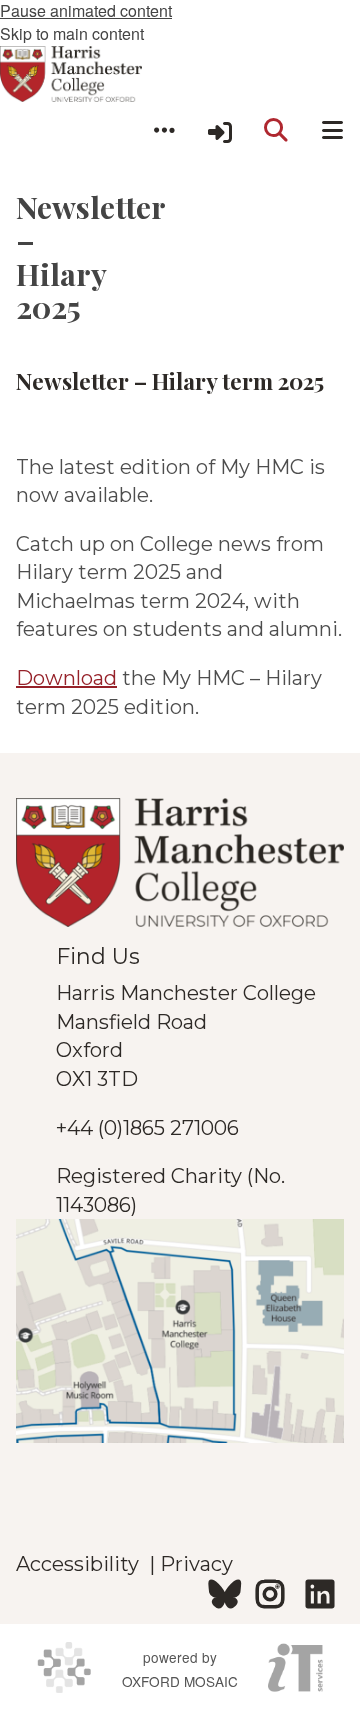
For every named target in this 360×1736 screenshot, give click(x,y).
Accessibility (82, 1564)
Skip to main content (72, 33)
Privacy (196, 1564)
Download (66, 678)
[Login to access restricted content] (220, 130)
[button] (164, 130)
